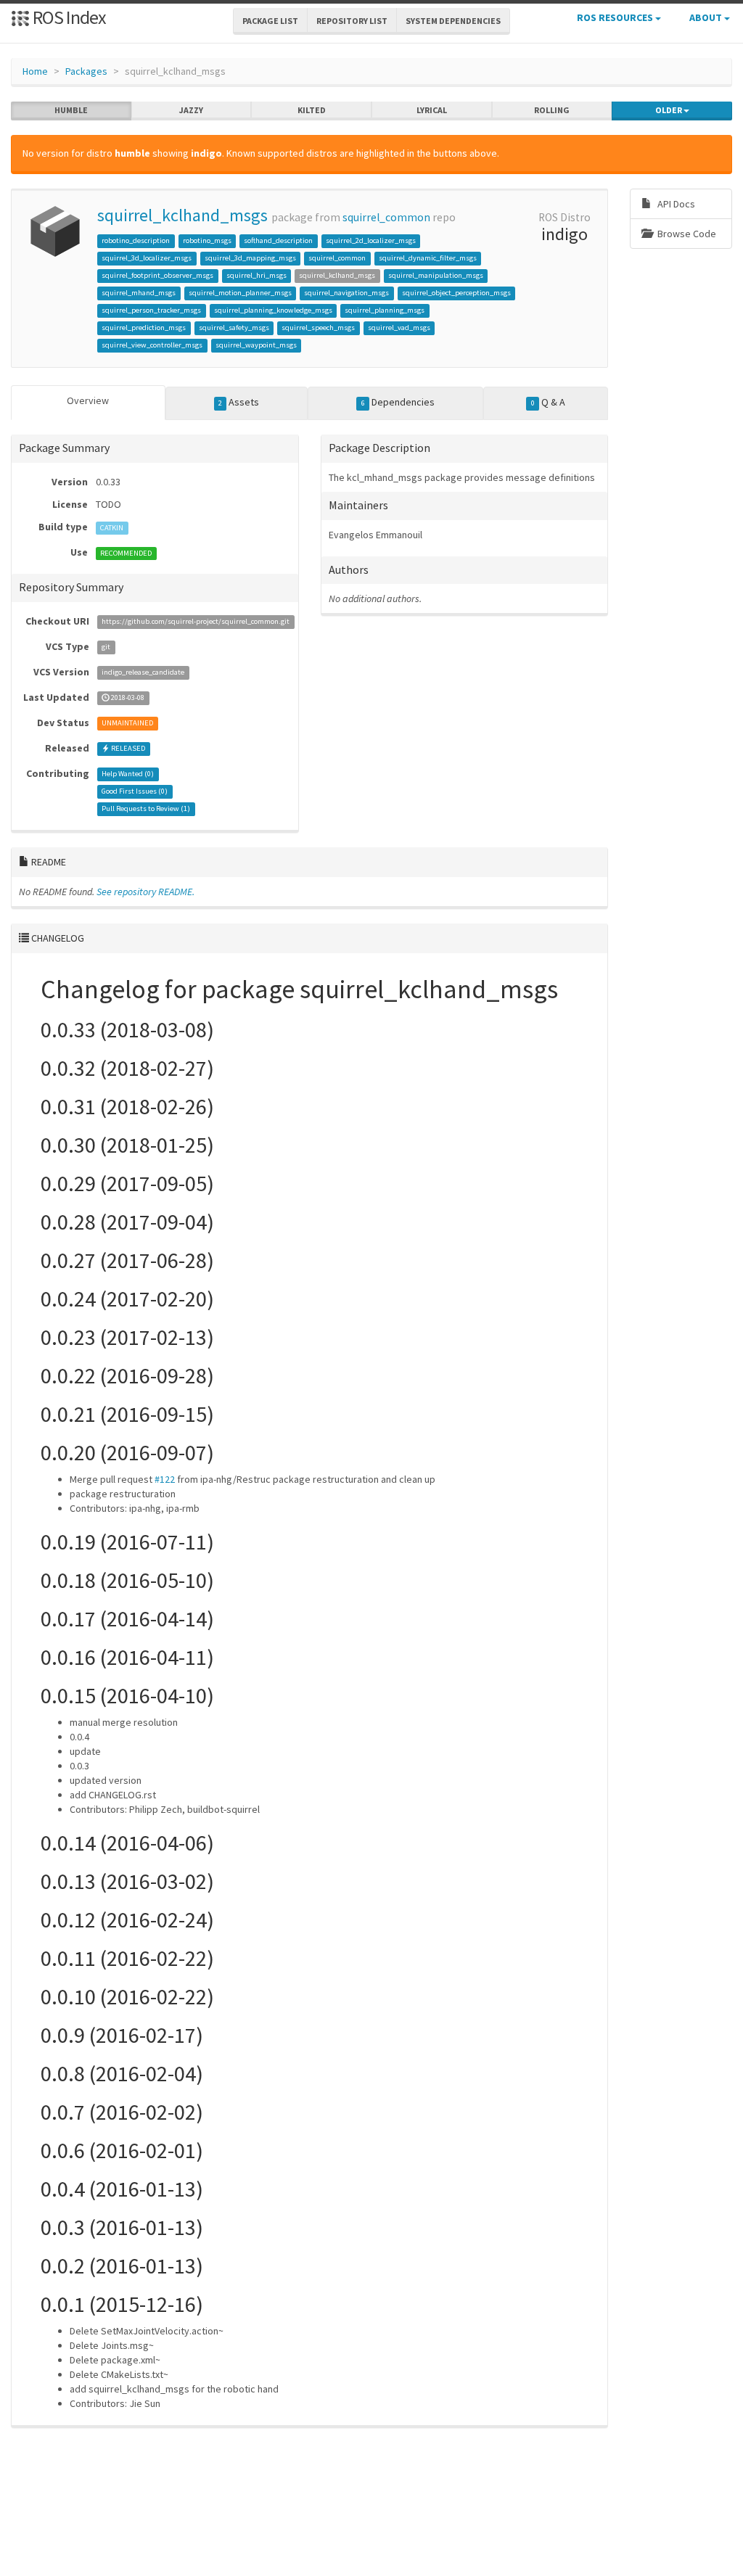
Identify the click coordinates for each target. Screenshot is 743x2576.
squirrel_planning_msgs (385, 310)
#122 (165, 1479)
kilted (312, 110)
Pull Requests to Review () (146, 809)
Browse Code (686, 234)
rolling (552, 110)
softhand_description (278, 240)
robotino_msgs (207, 240)
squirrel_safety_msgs (234, 328)
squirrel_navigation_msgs (346, 293)
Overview (88, 400)
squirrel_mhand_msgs (139, 293)
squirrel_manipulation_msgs (436, 275)
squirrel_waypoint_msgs (256, 345)
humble (71, 110)
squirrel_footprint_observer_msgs (157, 275)
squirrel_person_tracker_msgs (151, 310)
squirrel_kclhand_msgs (182, 215)
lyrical (432, 110)
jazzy (191, 110)
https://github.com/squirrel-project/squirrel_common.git (196, 622)
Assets (239, 402)
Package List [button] (270, 21)
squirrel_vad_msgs (399, 328)
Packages (86, 71)
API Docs (675, 204)
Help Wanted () (128, 774)
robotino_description (136, 240)
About (707, 17)
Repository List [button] (352, 21)
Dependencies (398, 402)
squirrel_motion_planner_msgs (240, 293)
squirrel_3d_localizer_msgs (147, 258)
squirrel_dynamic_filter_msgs (428, 258)
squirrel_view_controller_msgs (152, 345)
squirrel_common (386, 217)
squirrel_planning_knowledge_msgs (273, 310)
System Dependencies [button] (453, 21)
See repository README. (145, 892)
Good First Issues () (135, 792)
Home (35, 71)
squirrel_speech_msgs (318, 328)
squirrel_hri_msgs (256, 275)
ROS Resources (616, 17)
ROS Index (68, 17)
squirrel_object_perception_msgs (456, 293)
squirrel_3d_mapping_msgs (250, 258)
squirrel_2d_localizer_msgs (371, 240)
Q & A (548, 402)
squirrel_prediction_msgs (144, 328)
